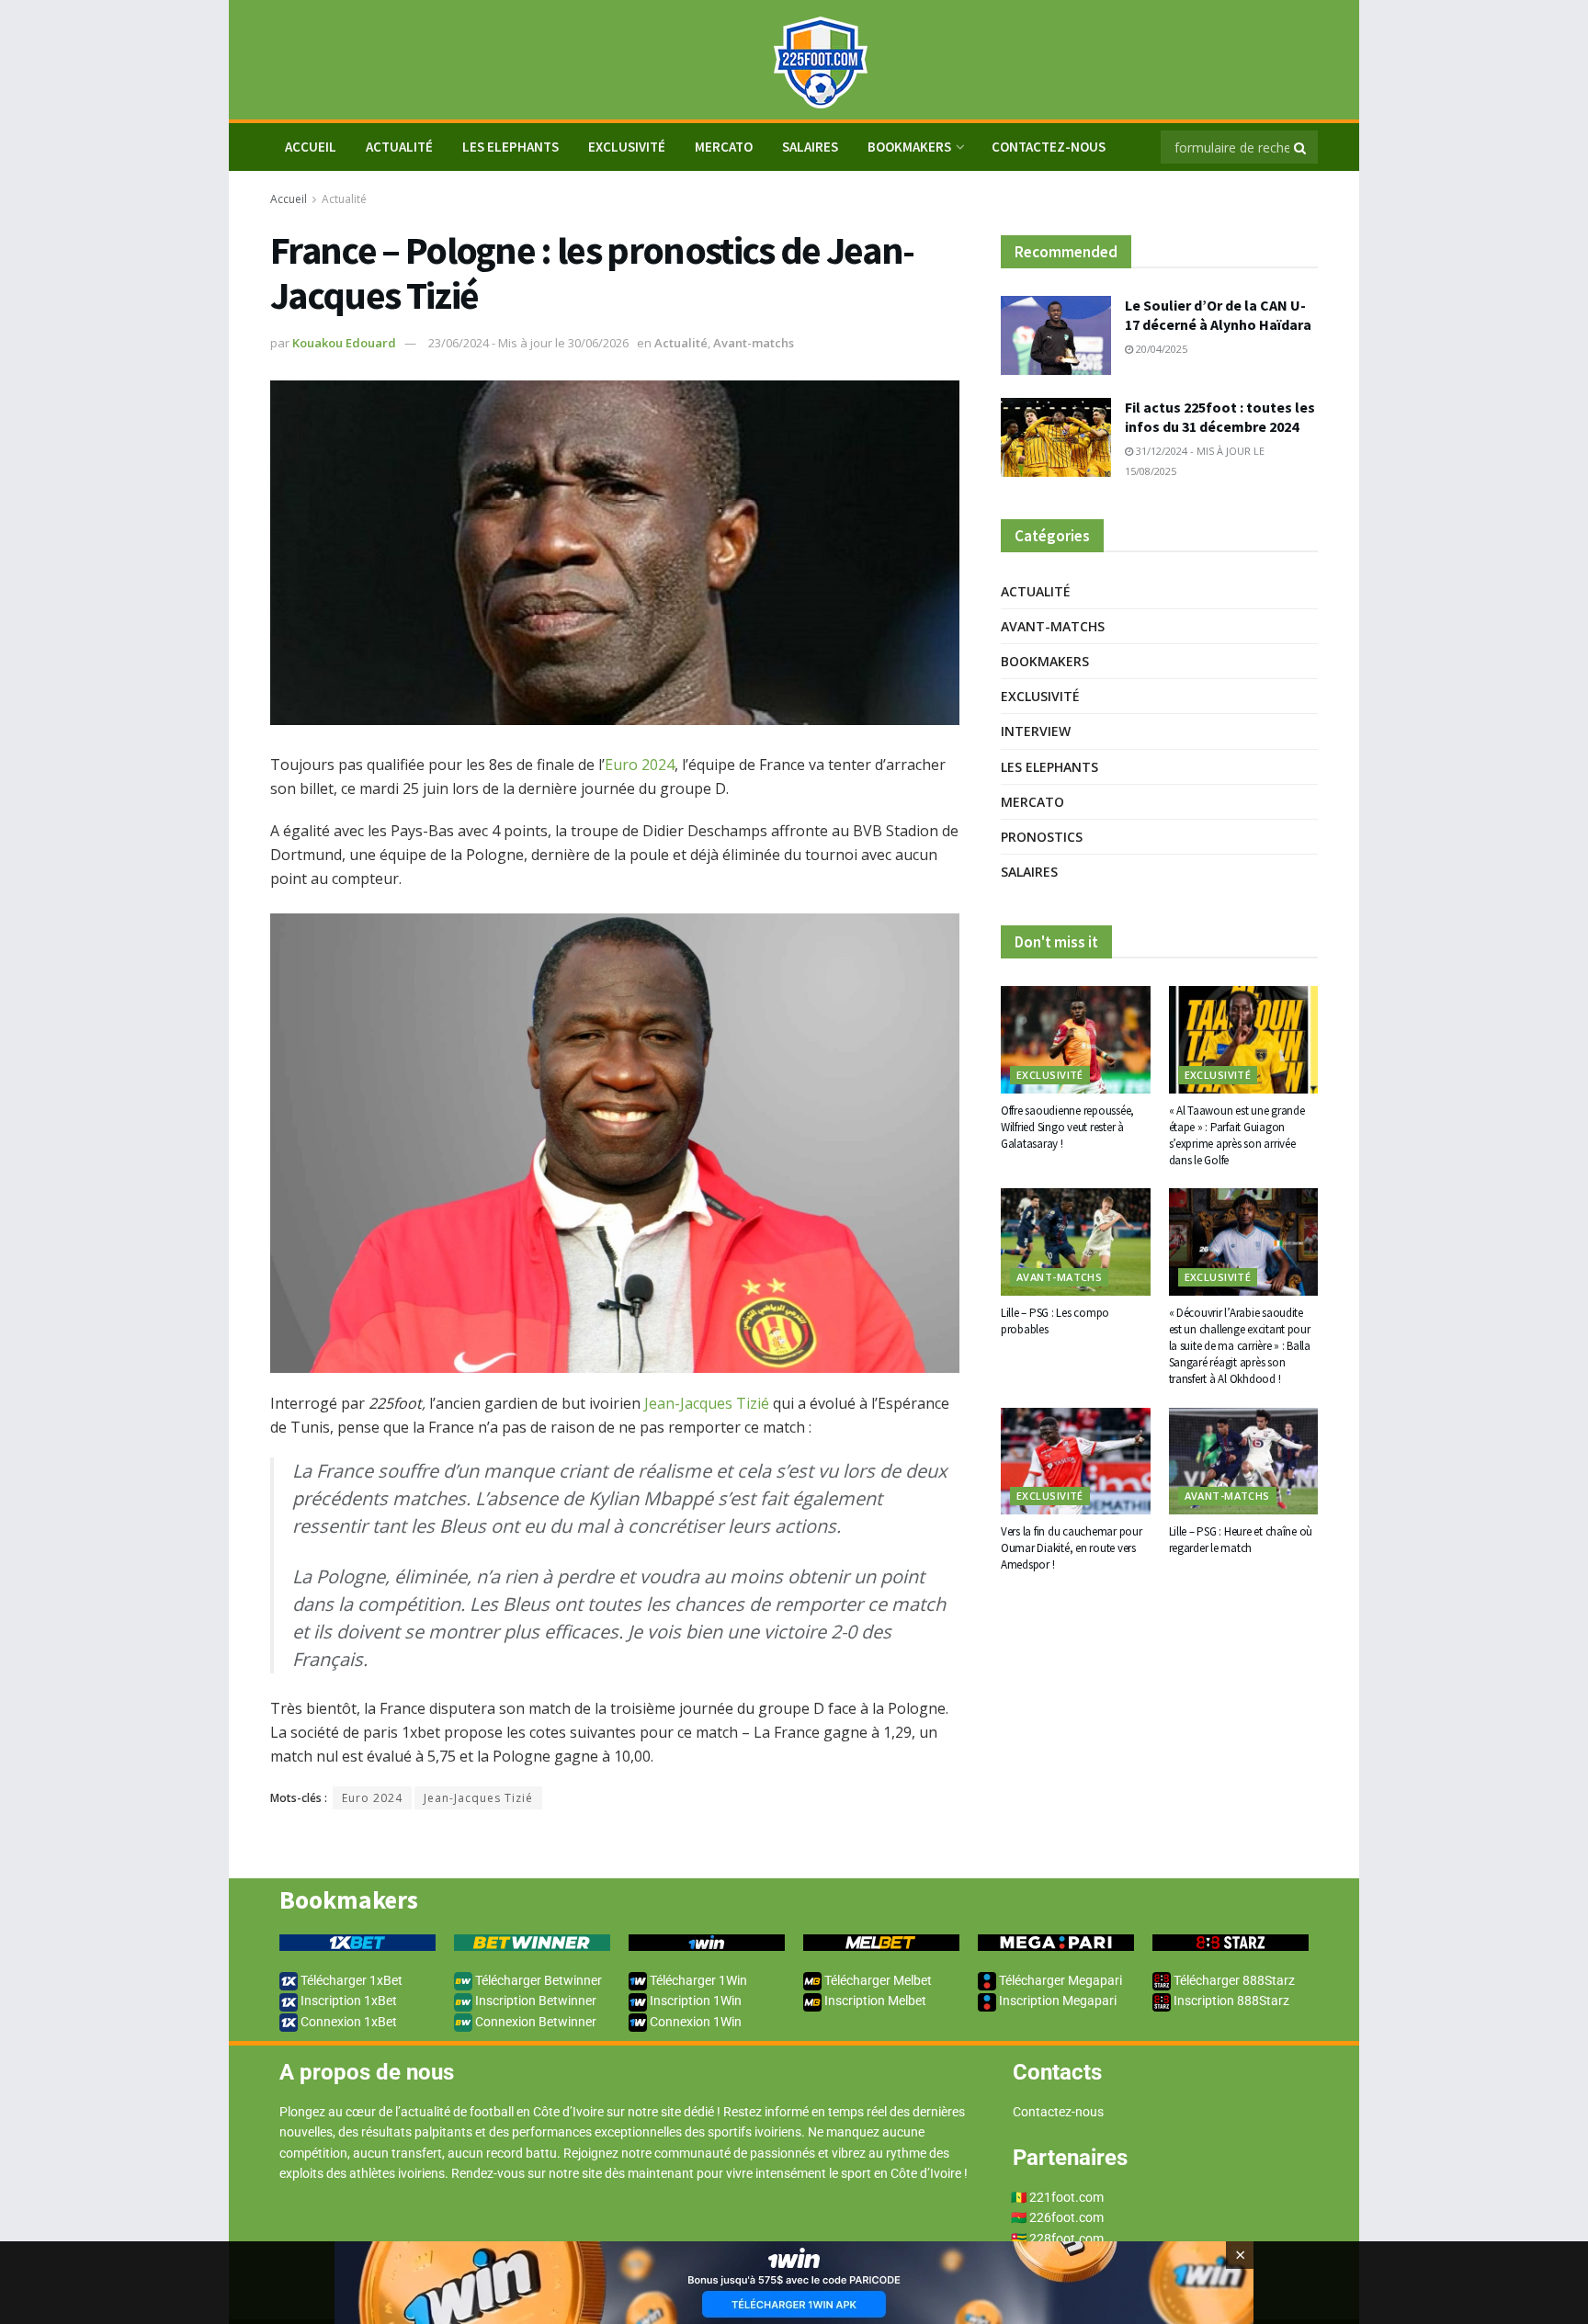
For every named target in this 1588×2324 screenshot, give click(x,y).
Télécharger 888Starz (1233, 1980)
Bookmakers (909, 147)
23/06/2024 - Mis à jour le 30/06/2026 (528, 343)
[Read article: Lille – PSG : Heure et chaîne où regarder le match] (1244, 1461)
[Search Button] (1301, 147)
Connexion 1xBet (347, 2022)
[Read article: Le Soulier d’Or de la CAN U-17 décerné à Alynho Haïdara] (1056, 335)
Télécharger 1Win (697, 1980)
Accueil (289, 199)
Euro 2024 (640, 765)
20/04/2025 (1160, 349)
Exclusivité (627, 147)
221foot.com (1066, 2197)
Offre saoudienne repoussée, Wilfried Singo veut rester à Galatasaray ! (1067, 1127)
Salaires (810, 147)
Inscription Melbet (874, 2001)
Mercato (724, 147)
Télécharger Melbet (877, 1980)
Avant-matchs (754, 343)
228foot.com (1066, 2239)
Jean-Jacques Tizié (707, 1403)
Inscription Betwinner (534, 2001)
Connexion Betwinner (534, 2022)
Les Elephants (510, 147)
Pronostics (1042, 837)
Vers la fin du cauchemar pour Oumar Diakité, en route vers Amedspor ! (1071, 1548)
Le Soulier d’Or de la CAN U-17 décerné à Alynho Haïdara (1218, 315)
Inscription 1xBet (347, 2001)
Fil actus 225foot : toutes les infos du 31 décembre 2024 (1220, 417)
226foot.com (1066, 2217)
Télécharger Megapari (1059, 1980)
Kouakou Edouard (344, 343)
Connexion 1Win (694, 2022)
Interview (1036, 731)
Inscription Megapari (1056, 2001)
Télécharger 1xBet (350, 1980)
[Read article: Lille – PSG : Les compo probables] (1076, 1241)
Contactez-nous (1049, 147)
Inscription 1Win (694, 2001)
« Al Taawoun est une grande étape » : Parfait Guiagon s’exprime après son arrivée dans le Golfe (1237, 1136)
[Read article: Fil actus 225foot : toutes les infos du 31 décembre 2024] (1056, 437)
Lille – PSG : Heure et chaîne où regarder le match (1241, 1540)
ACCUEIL (311, 147)
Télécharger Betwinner (537, 1980)
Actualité (399, 147)
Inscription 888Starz (1230, 2001)
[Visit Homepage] (794, 60)
